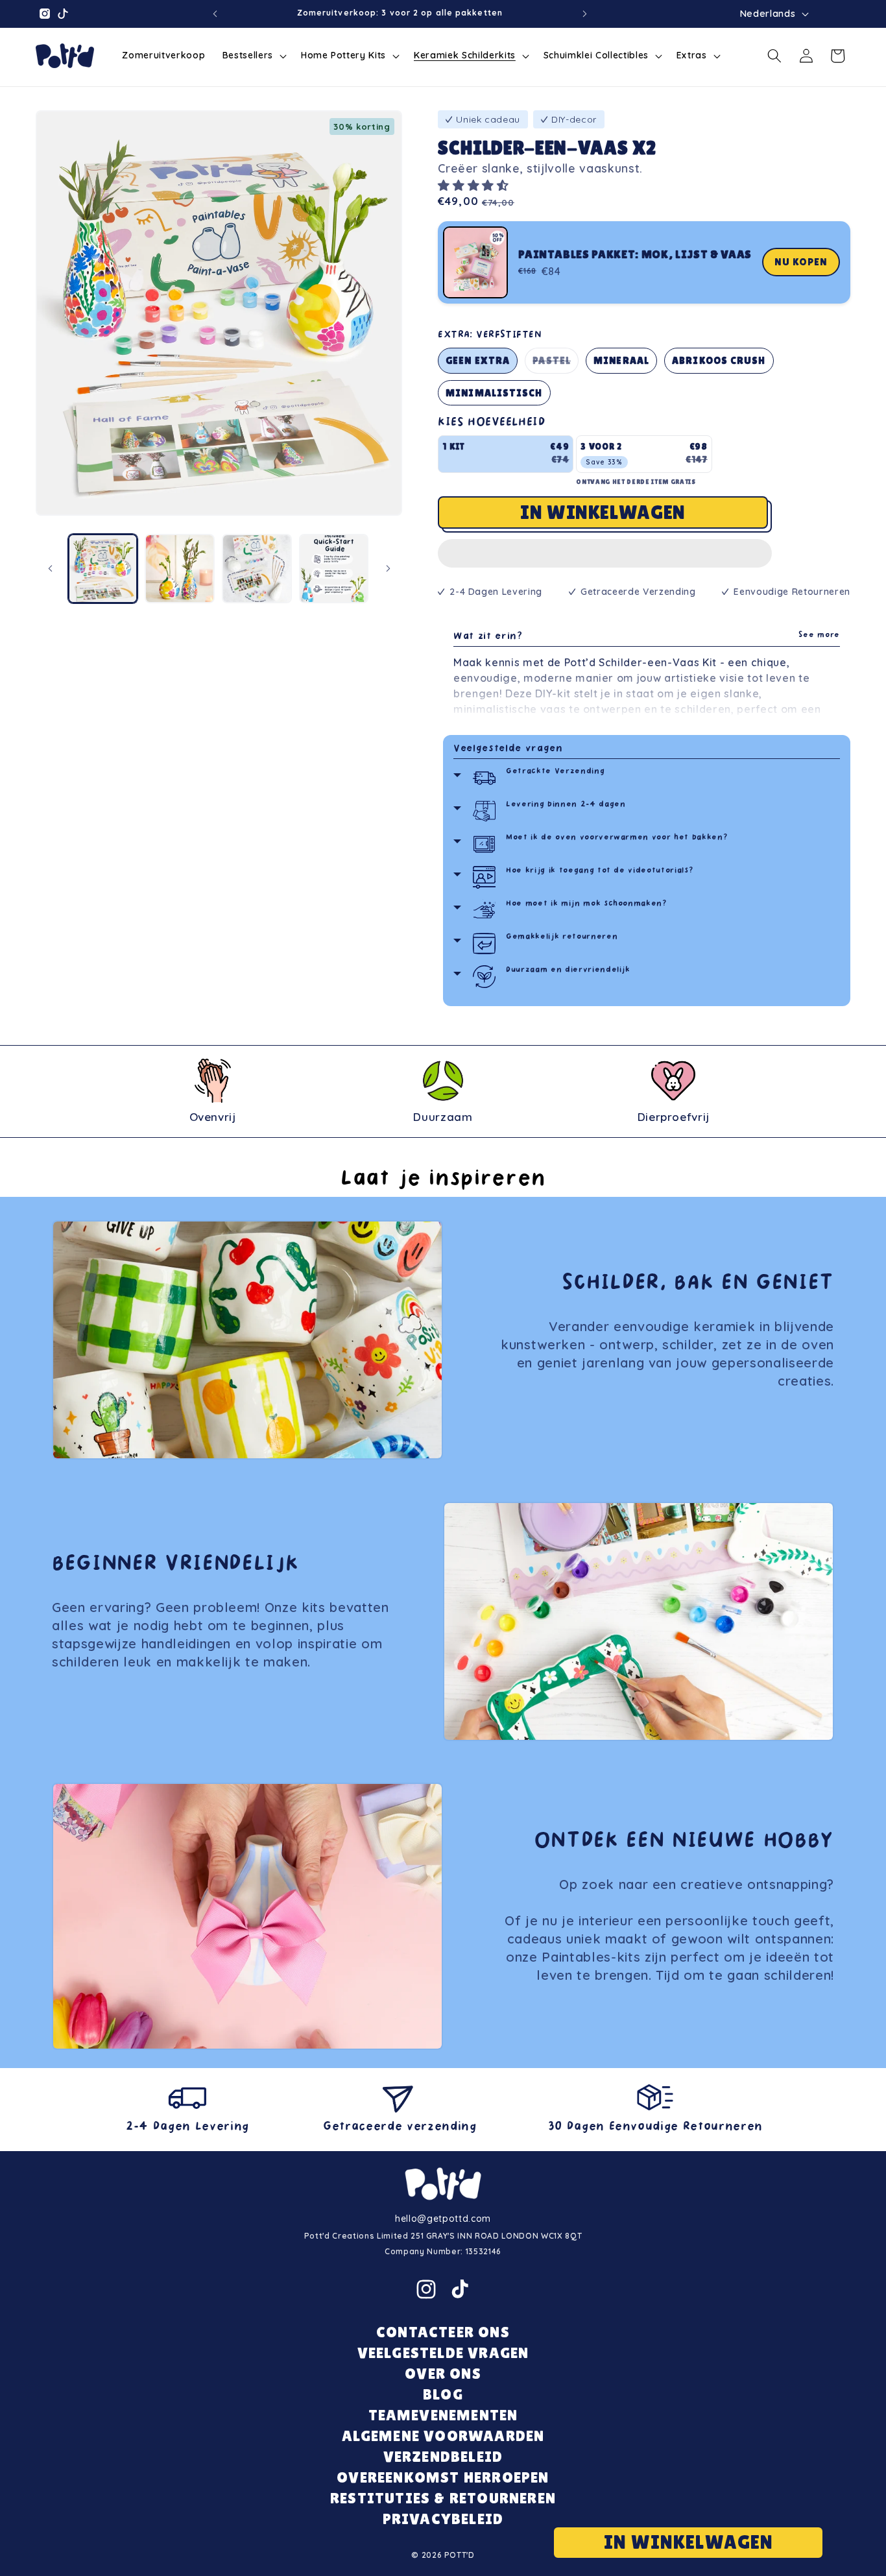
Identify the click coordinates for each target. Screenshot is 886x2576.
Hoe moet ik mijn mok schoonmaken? (587, 904)
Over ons (443, 2373)
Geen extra (478, 360)
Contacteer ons (443, 2332)
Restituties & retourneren (443, 2498)
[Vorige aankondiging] (215, 14)
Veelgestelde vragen (508, 749)
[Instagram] (426, 2289)
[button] (475, 185)
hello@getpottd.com (443, 2219)
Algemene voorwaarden (443, 2436)
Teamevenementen (443, 2415)
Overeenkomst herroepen (443, 2477)
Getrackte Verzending (555, 772)
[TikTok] (460, 2289)
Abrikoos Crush (719, 360)
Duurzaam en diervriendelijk (568, 970)
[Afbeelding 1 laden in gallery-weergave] (103, 569)
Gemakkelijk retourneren (562, 937)
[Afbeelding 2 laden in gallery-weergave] (180, 569)
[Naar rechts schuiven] (388, 568)
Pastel (556, 364)
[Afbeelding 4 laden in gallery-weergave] (334, 569)
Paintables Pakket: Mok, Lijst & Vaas (635, 254)
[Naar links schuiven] (50, 568)
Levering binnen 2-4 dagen (566, 805)
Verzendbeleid (443, 2456)
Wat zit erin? (647, 637)
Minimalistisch (494, 393)
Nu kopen (801, 262)
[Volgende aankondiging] (584, 14)
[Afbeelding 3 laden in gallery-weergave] (257, 569)
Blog (443, 2394)
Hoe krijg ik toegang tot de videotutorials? (600, 871)
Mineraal (621, 360)
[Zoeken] (774, 56)
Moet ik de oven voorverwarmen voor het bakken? (617, 838)
